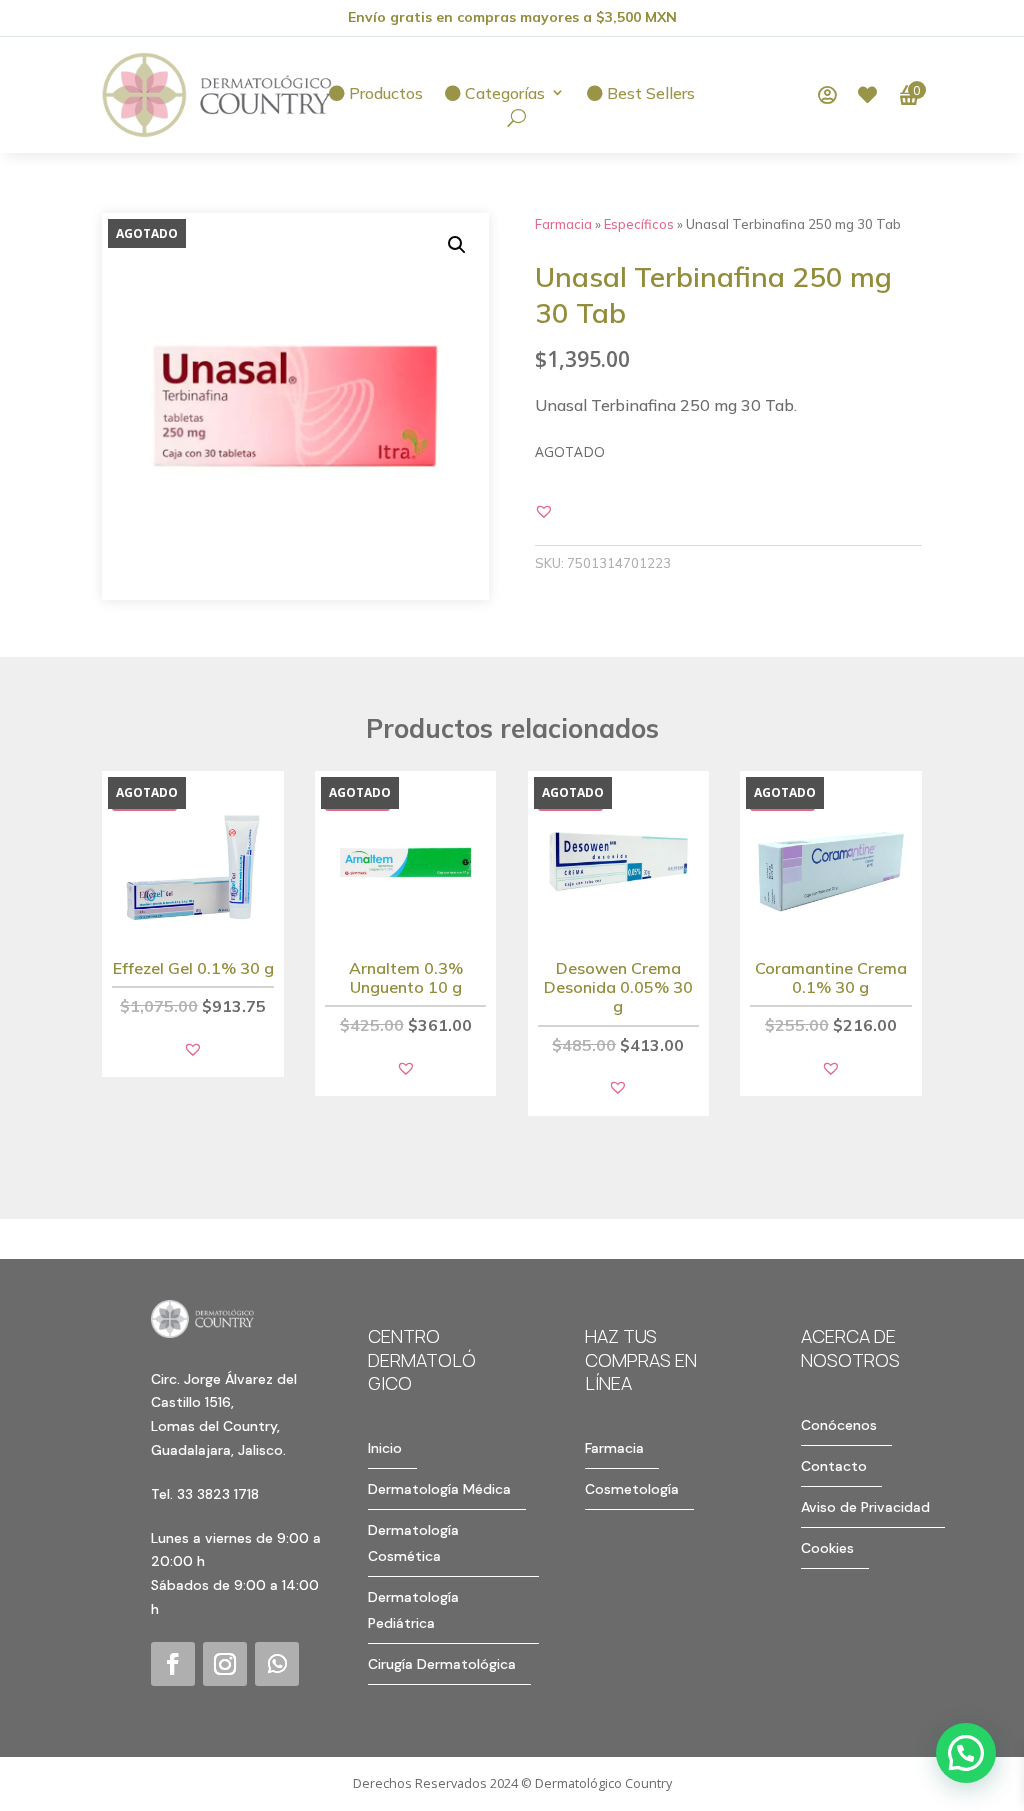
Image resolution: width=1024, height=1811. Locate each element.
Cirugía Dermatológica (442, 1664)
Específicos (639, 224)
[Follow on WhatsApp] (277, 1664)
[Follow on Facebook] (173, 1664)
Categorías (503, 94)
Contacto (834, 1466)
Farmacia (563, 224)
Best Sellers (649, 94)
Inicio (385, 1448)
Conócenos (839, 1425)
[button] (457, 245)
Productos (384, 94)
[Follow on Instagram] (225, 1664)
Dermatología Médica (439, 1489)
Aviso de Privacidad (865, 1507)
